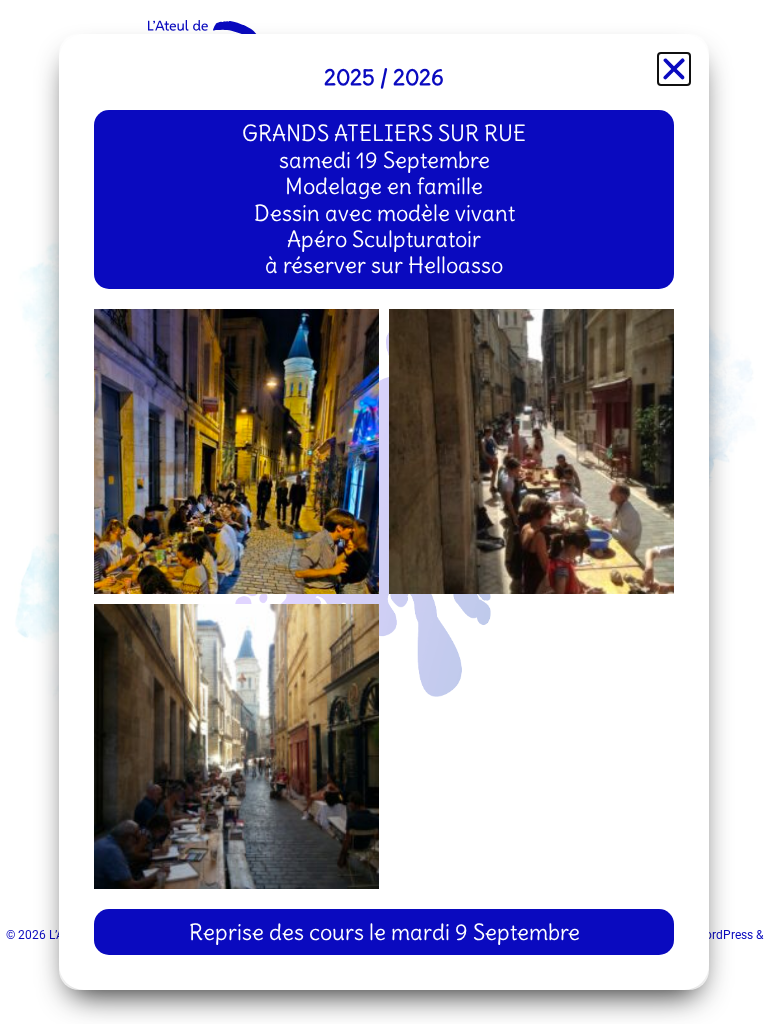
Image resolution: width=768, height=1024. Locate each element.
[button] (674, 69)
